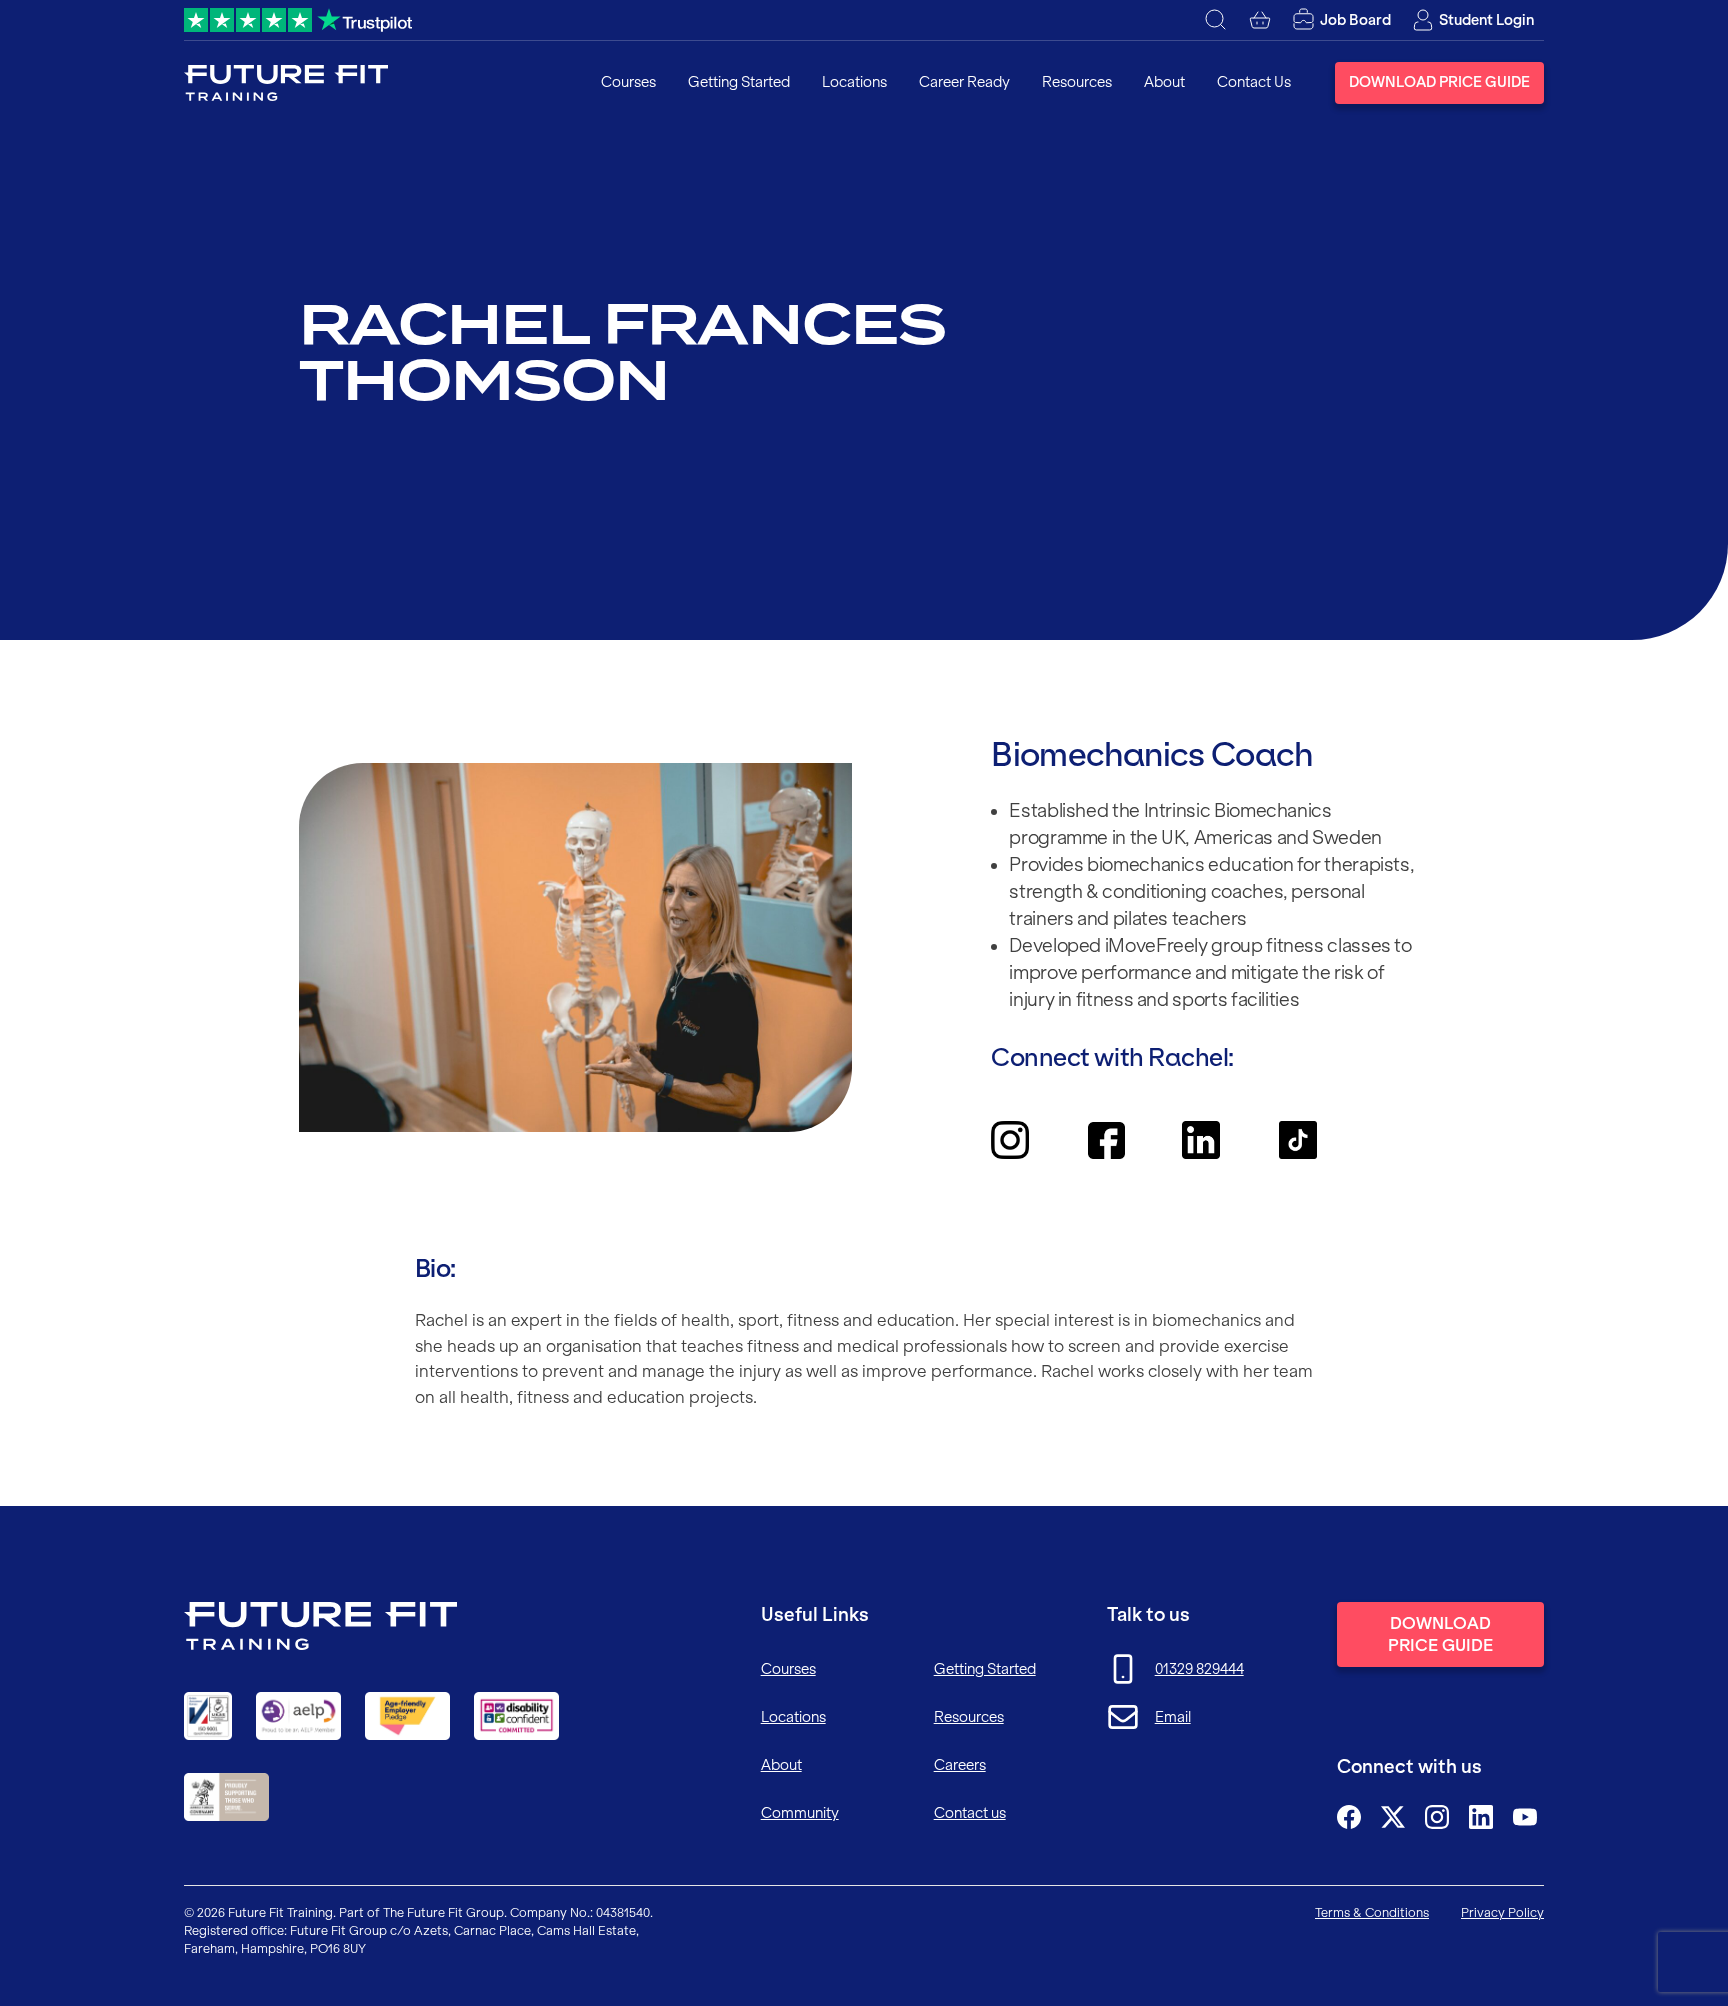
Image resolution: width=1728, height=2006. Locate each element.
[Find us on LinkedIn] (1481, 1817)
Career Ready (964, 82)
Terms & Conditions (1372, 1912)
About (1164, 82)
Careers (960, 1765)
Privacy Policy (1502, 1912)
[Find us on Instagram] (1437, 1817)
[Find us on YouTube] (1525, 1817)
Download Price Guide (1439, 82)
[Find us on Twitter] (1393, 1817)
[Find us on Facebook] (1349, 1817)
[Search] (1216, 20)
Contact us (970, 1813)
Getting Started (739, 82)
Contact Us (1254, 82)
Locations (854, 82)
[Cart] (1260, 20)
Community (800, 1813)
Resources (1077, 82)
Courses (628, 82)
